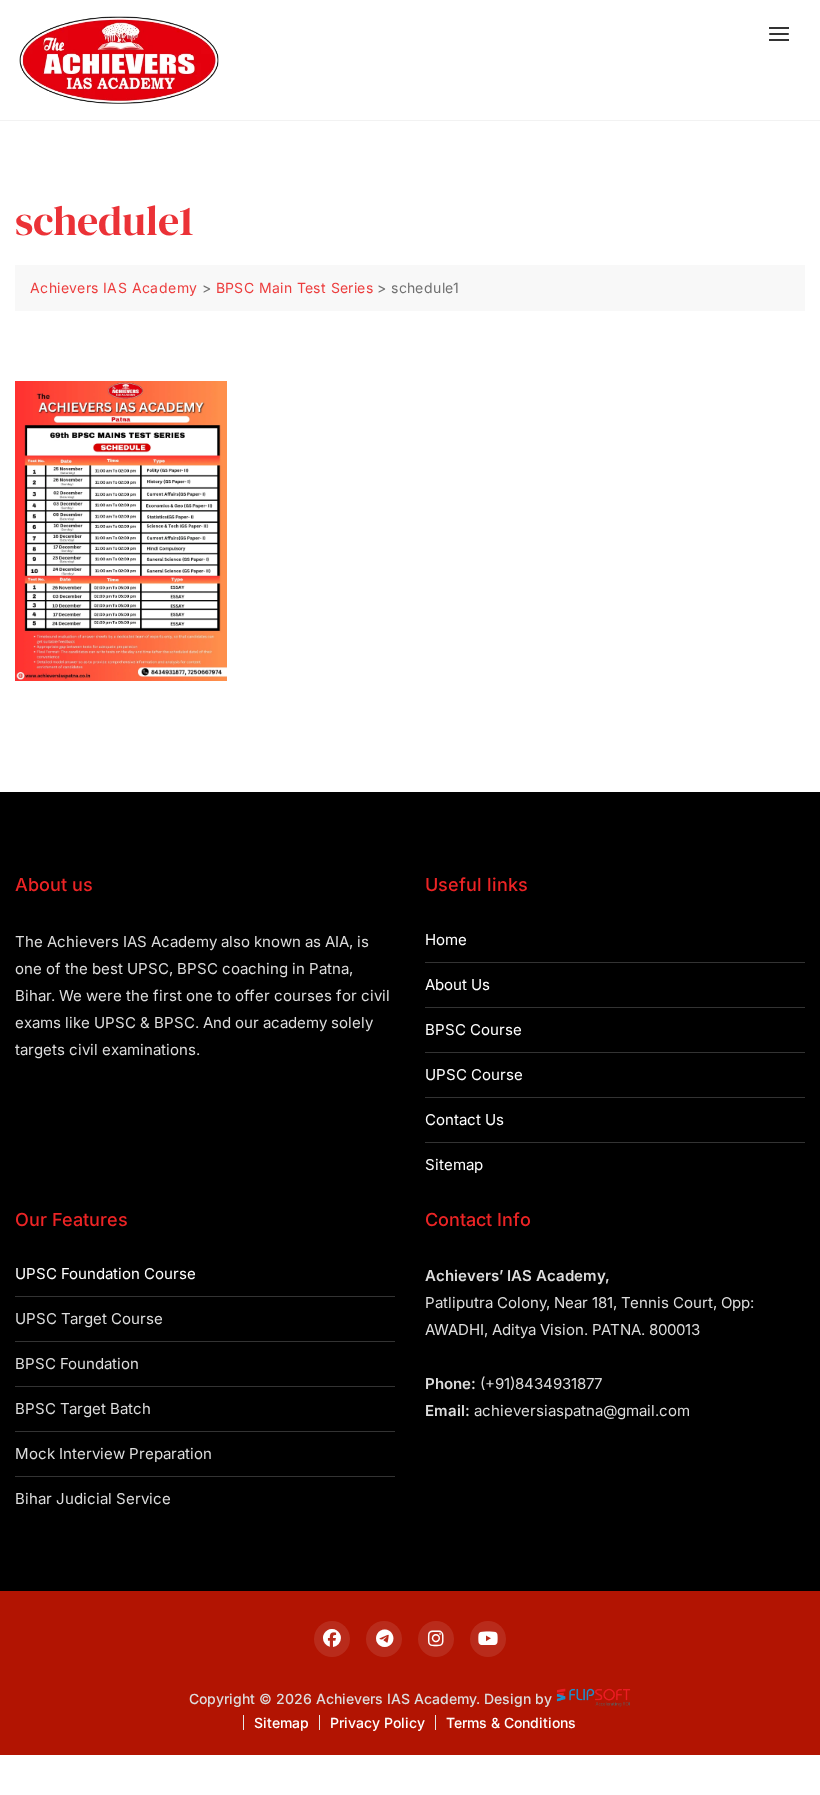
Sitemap (454, 1164)
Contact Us (464, 1119)
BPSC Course (473, 1029)
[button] (784, 33)
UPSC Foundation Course (105, 1273)
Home (446, 939)
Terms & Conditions (511, 1722)
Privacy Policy (377, 1722)
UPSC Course (474, 1074)
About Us (457, 984)
